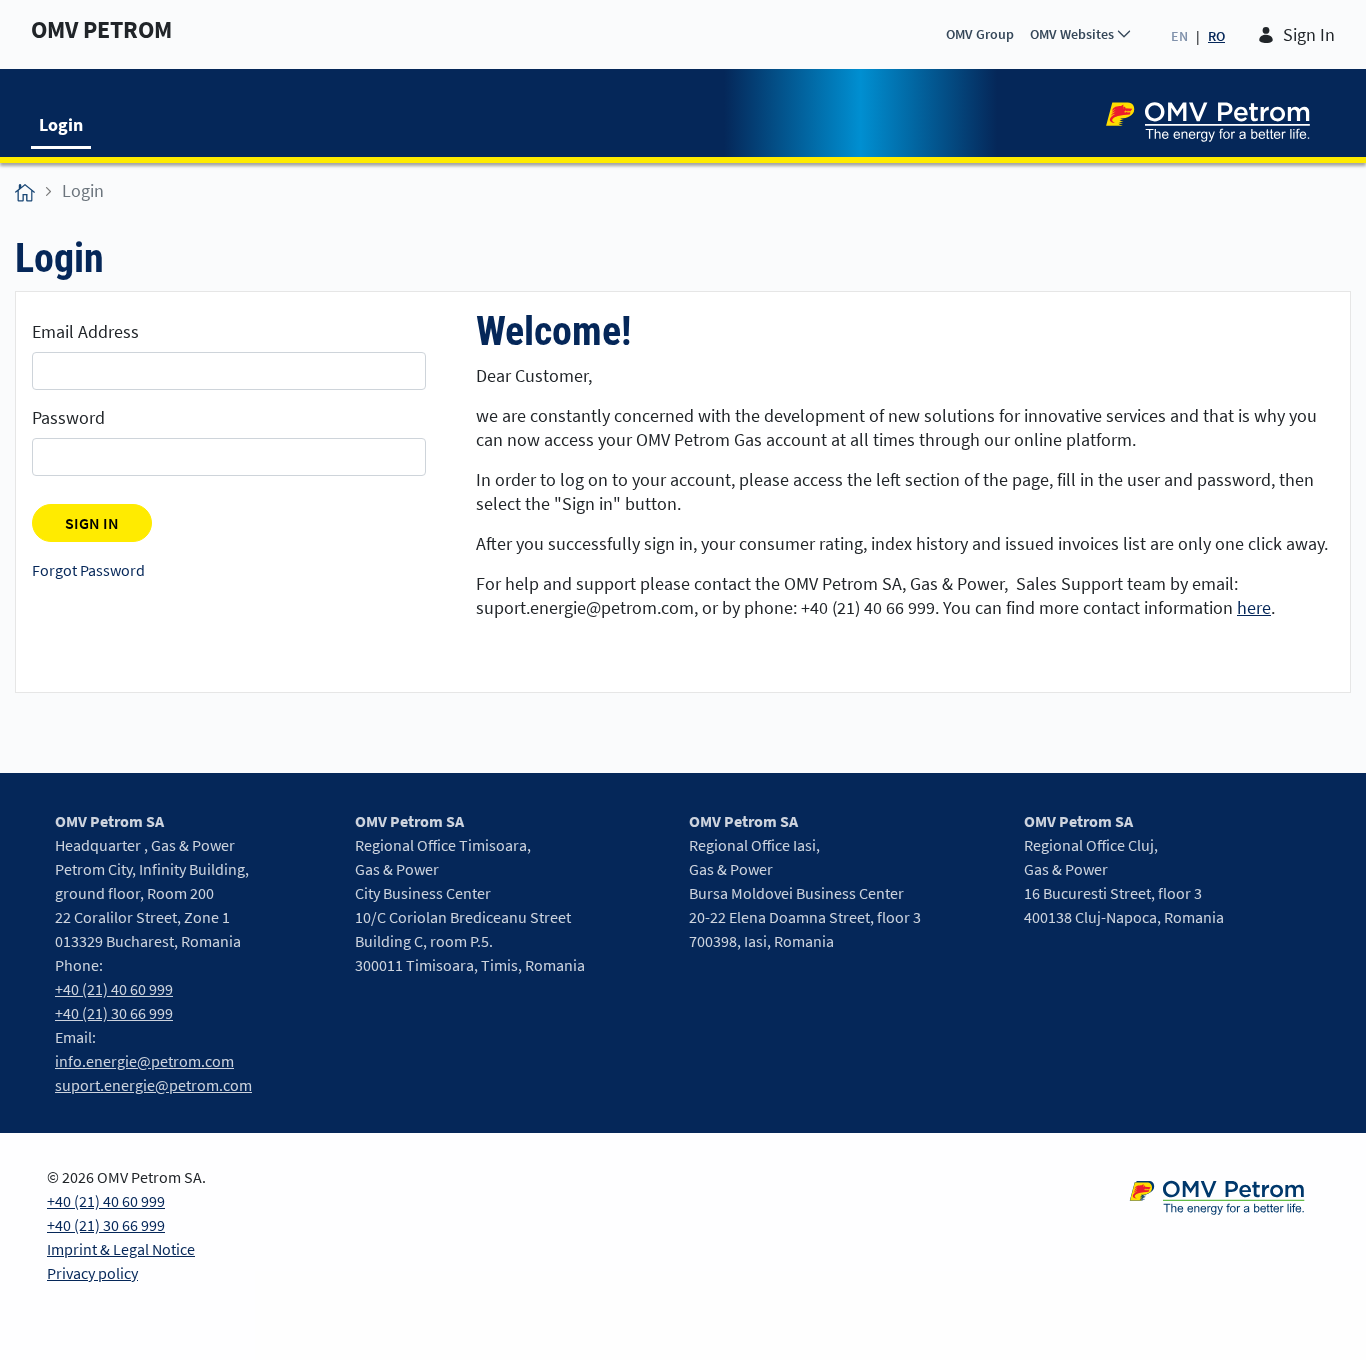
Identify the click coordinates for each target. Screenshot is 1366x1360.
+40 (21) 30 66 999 (114, 1013)
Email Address (85, 331)
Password (68, 417)
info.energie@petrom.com (144, 1061)
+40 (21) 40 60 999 (114, 989)
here (1254, 607)
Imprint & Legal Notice (121, 1249)
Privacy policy (92, 1273)
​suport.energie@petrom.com (153, 1085)
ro (1216, 36)
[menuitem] (980, 34)
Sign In (1309, 34)
